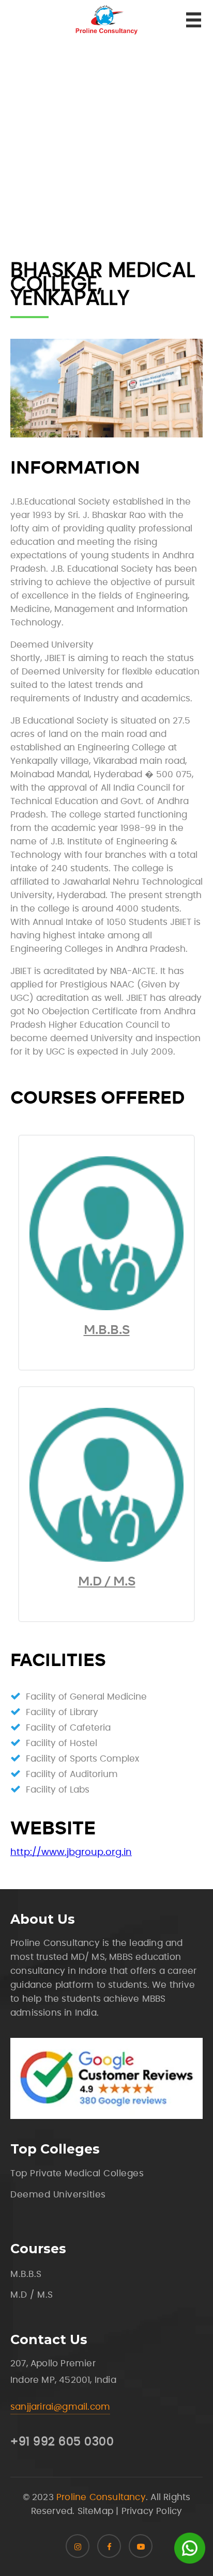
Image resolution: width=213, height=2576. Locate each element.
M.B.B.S (107, 1330)
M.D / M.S (107, 1581)
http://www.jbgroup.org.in (71, 1852)
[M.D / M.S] (106, 1559)
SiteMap (95, 2511)
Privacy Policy (152, 2511)
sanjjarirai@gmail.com (60, 2407)
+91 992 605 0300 (62, 2442)
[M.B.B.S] (106, 1308)
